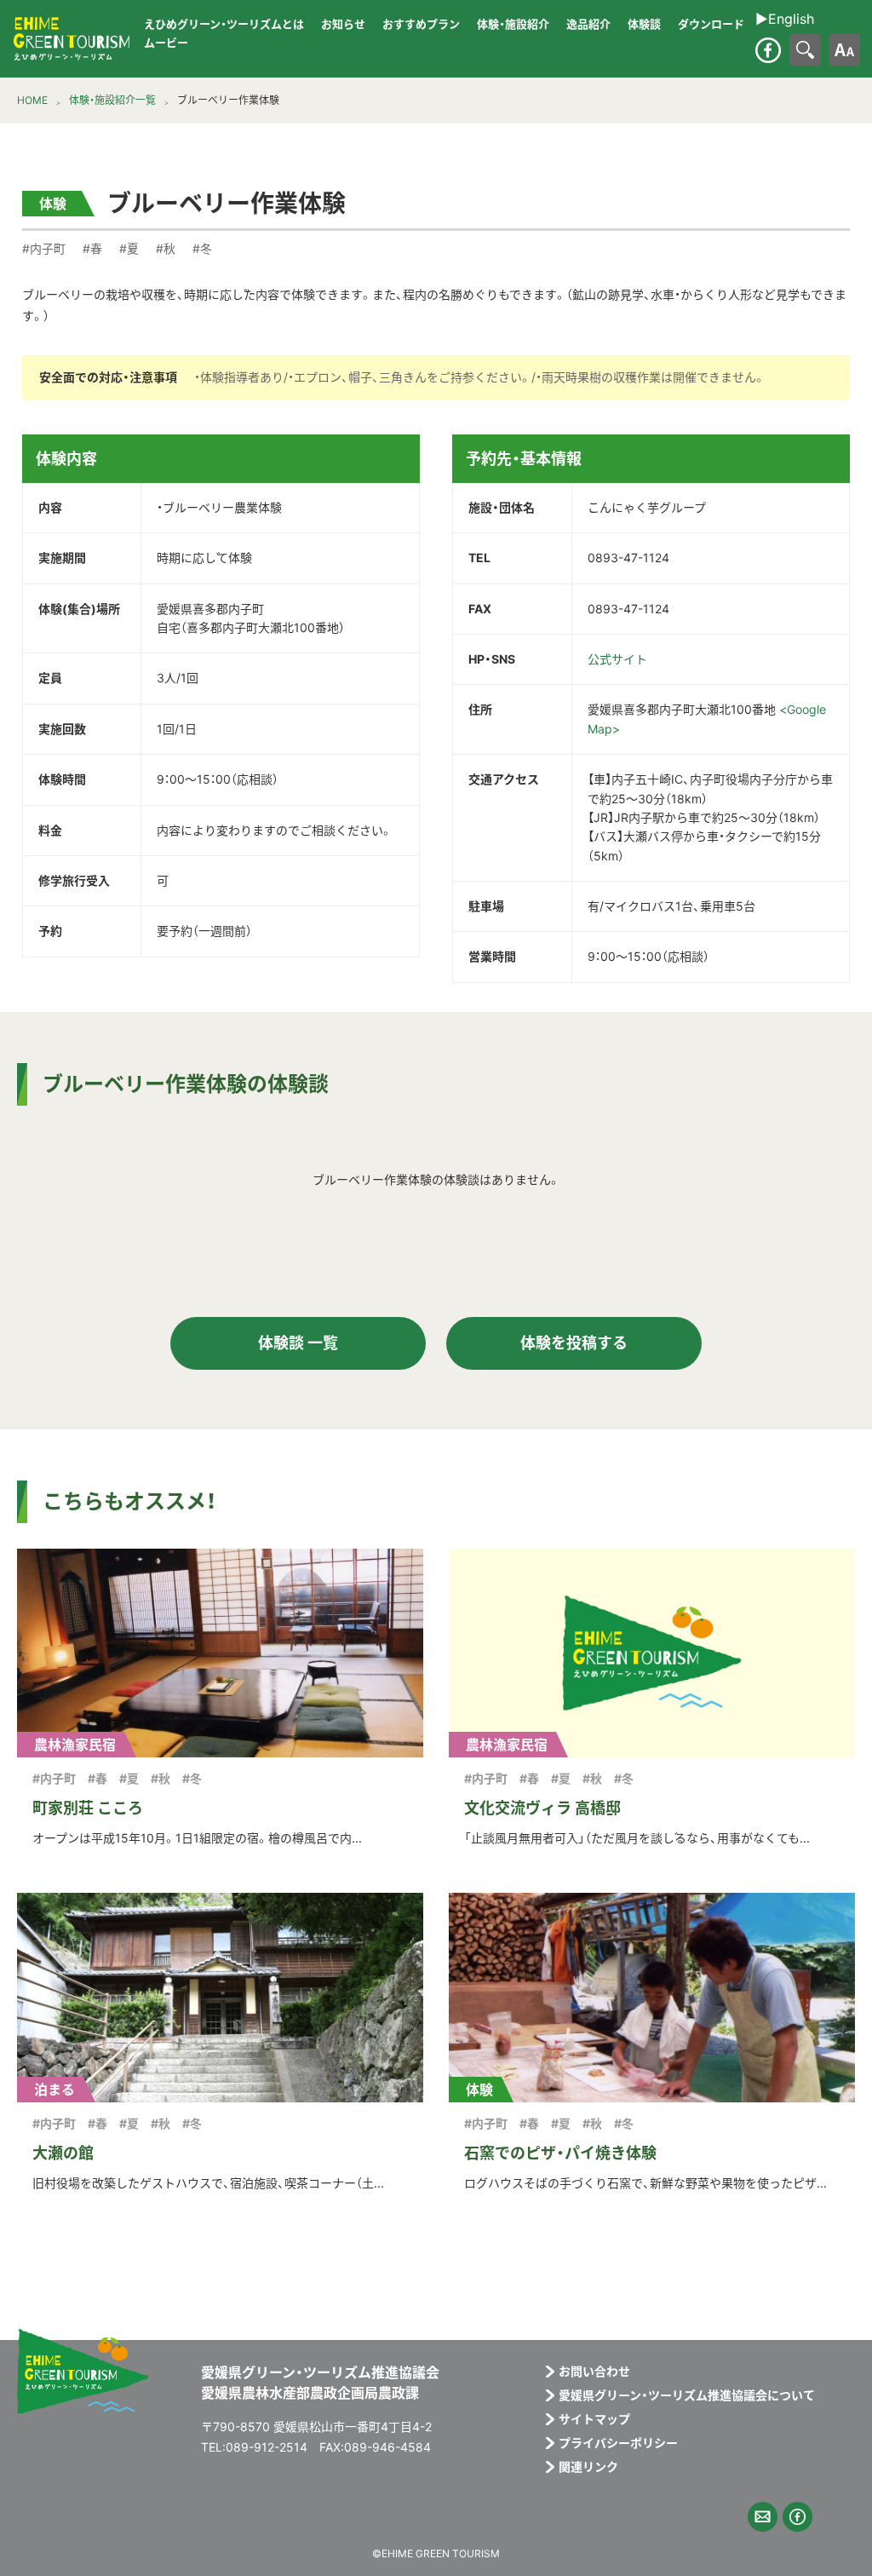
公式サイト (617, 659)
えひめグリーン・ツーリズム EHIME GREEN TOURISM (72, 39)
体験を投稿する (574, 1343)
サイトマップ (594, 2419)
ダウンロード (711, 24)
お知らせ (343, 24)
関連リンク (588, 2467)
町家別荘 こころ (88, 1808)
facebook (768, 50)
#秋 (166, 248)
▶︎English (161, 58)
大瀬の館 (63, 2153)
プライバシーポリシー (618, 2443)
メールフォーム (763, 2517)
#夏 (129, 248)
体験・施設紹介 (513, 24)
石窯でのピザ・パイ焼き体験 (560, 2153)
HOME (32, 100)
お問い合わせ (594, 2372)
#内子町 (44, 248)
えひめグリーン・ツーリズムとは (224, 24)
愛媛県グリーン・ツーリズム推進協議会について (687, 2395)
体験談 (644, 24)
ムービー (166, 43)
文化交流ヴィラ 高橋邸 (542, 1808)
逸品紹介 (588, 24)
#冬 (202, 248)
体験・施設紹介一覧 (112, 100)
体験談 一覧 (298, 1343)
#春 (92, 248)
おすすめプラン (421, 24)
